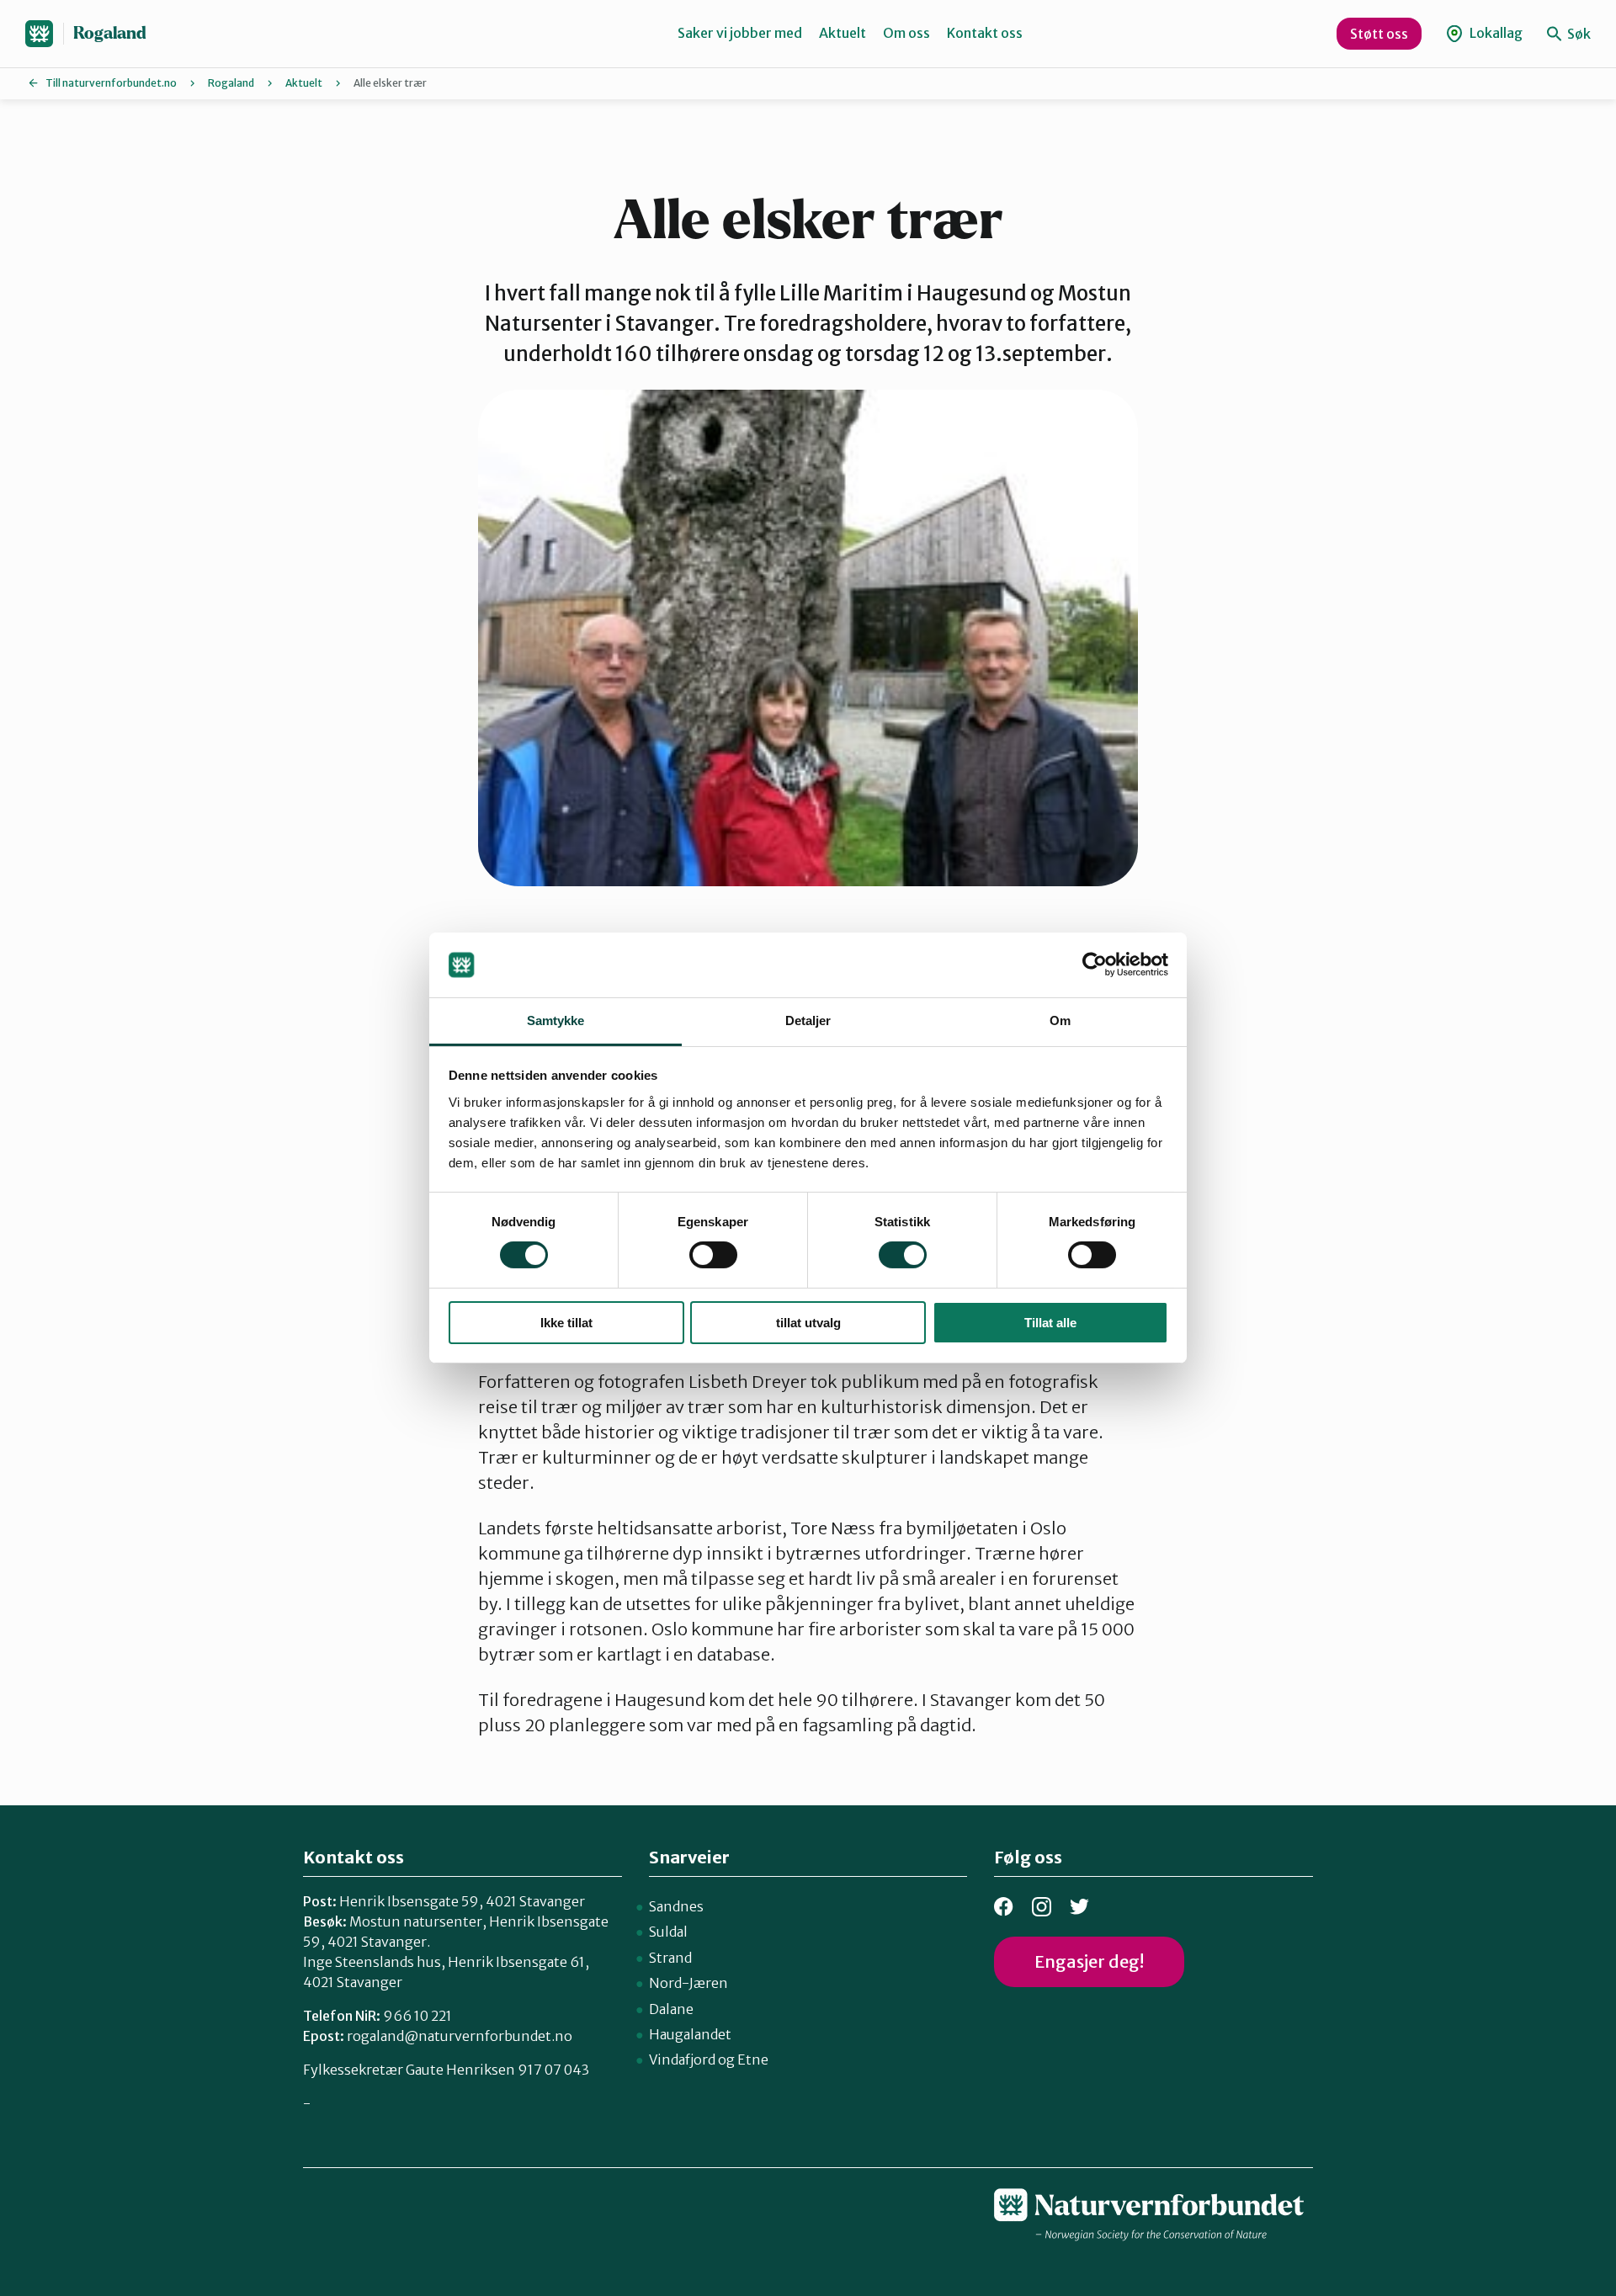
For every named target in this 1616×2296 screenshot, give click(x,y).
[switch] (713, 1255)
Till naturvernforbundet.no (111, 83)
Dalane (671, 2009)
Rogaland (110, 33)
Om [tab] (1060, 1020)
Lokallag (1495, 33)
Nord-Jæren (688, 1983)
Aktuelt (843, 33)
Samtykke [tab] (556, 1020)
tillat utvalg (808, 1323)
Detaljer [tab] (808, 1020)
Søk (1578, 34)
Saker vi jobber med (740, 33)
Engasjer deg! (1089, 1961)
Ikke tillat (566, 1323)
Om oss (906, 33)
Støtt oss (1379, 34)
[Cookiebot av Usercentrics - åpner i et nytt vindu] (1095, 965)
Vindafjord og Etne (709, 2059)
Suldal (668, 1932)
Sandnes (676, 1906)
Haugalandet (690, 2034)
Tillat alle (1050, 1323)
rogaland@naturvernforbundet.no (460, 2036)
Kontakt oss (985, 33)
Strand (670, 1958)
